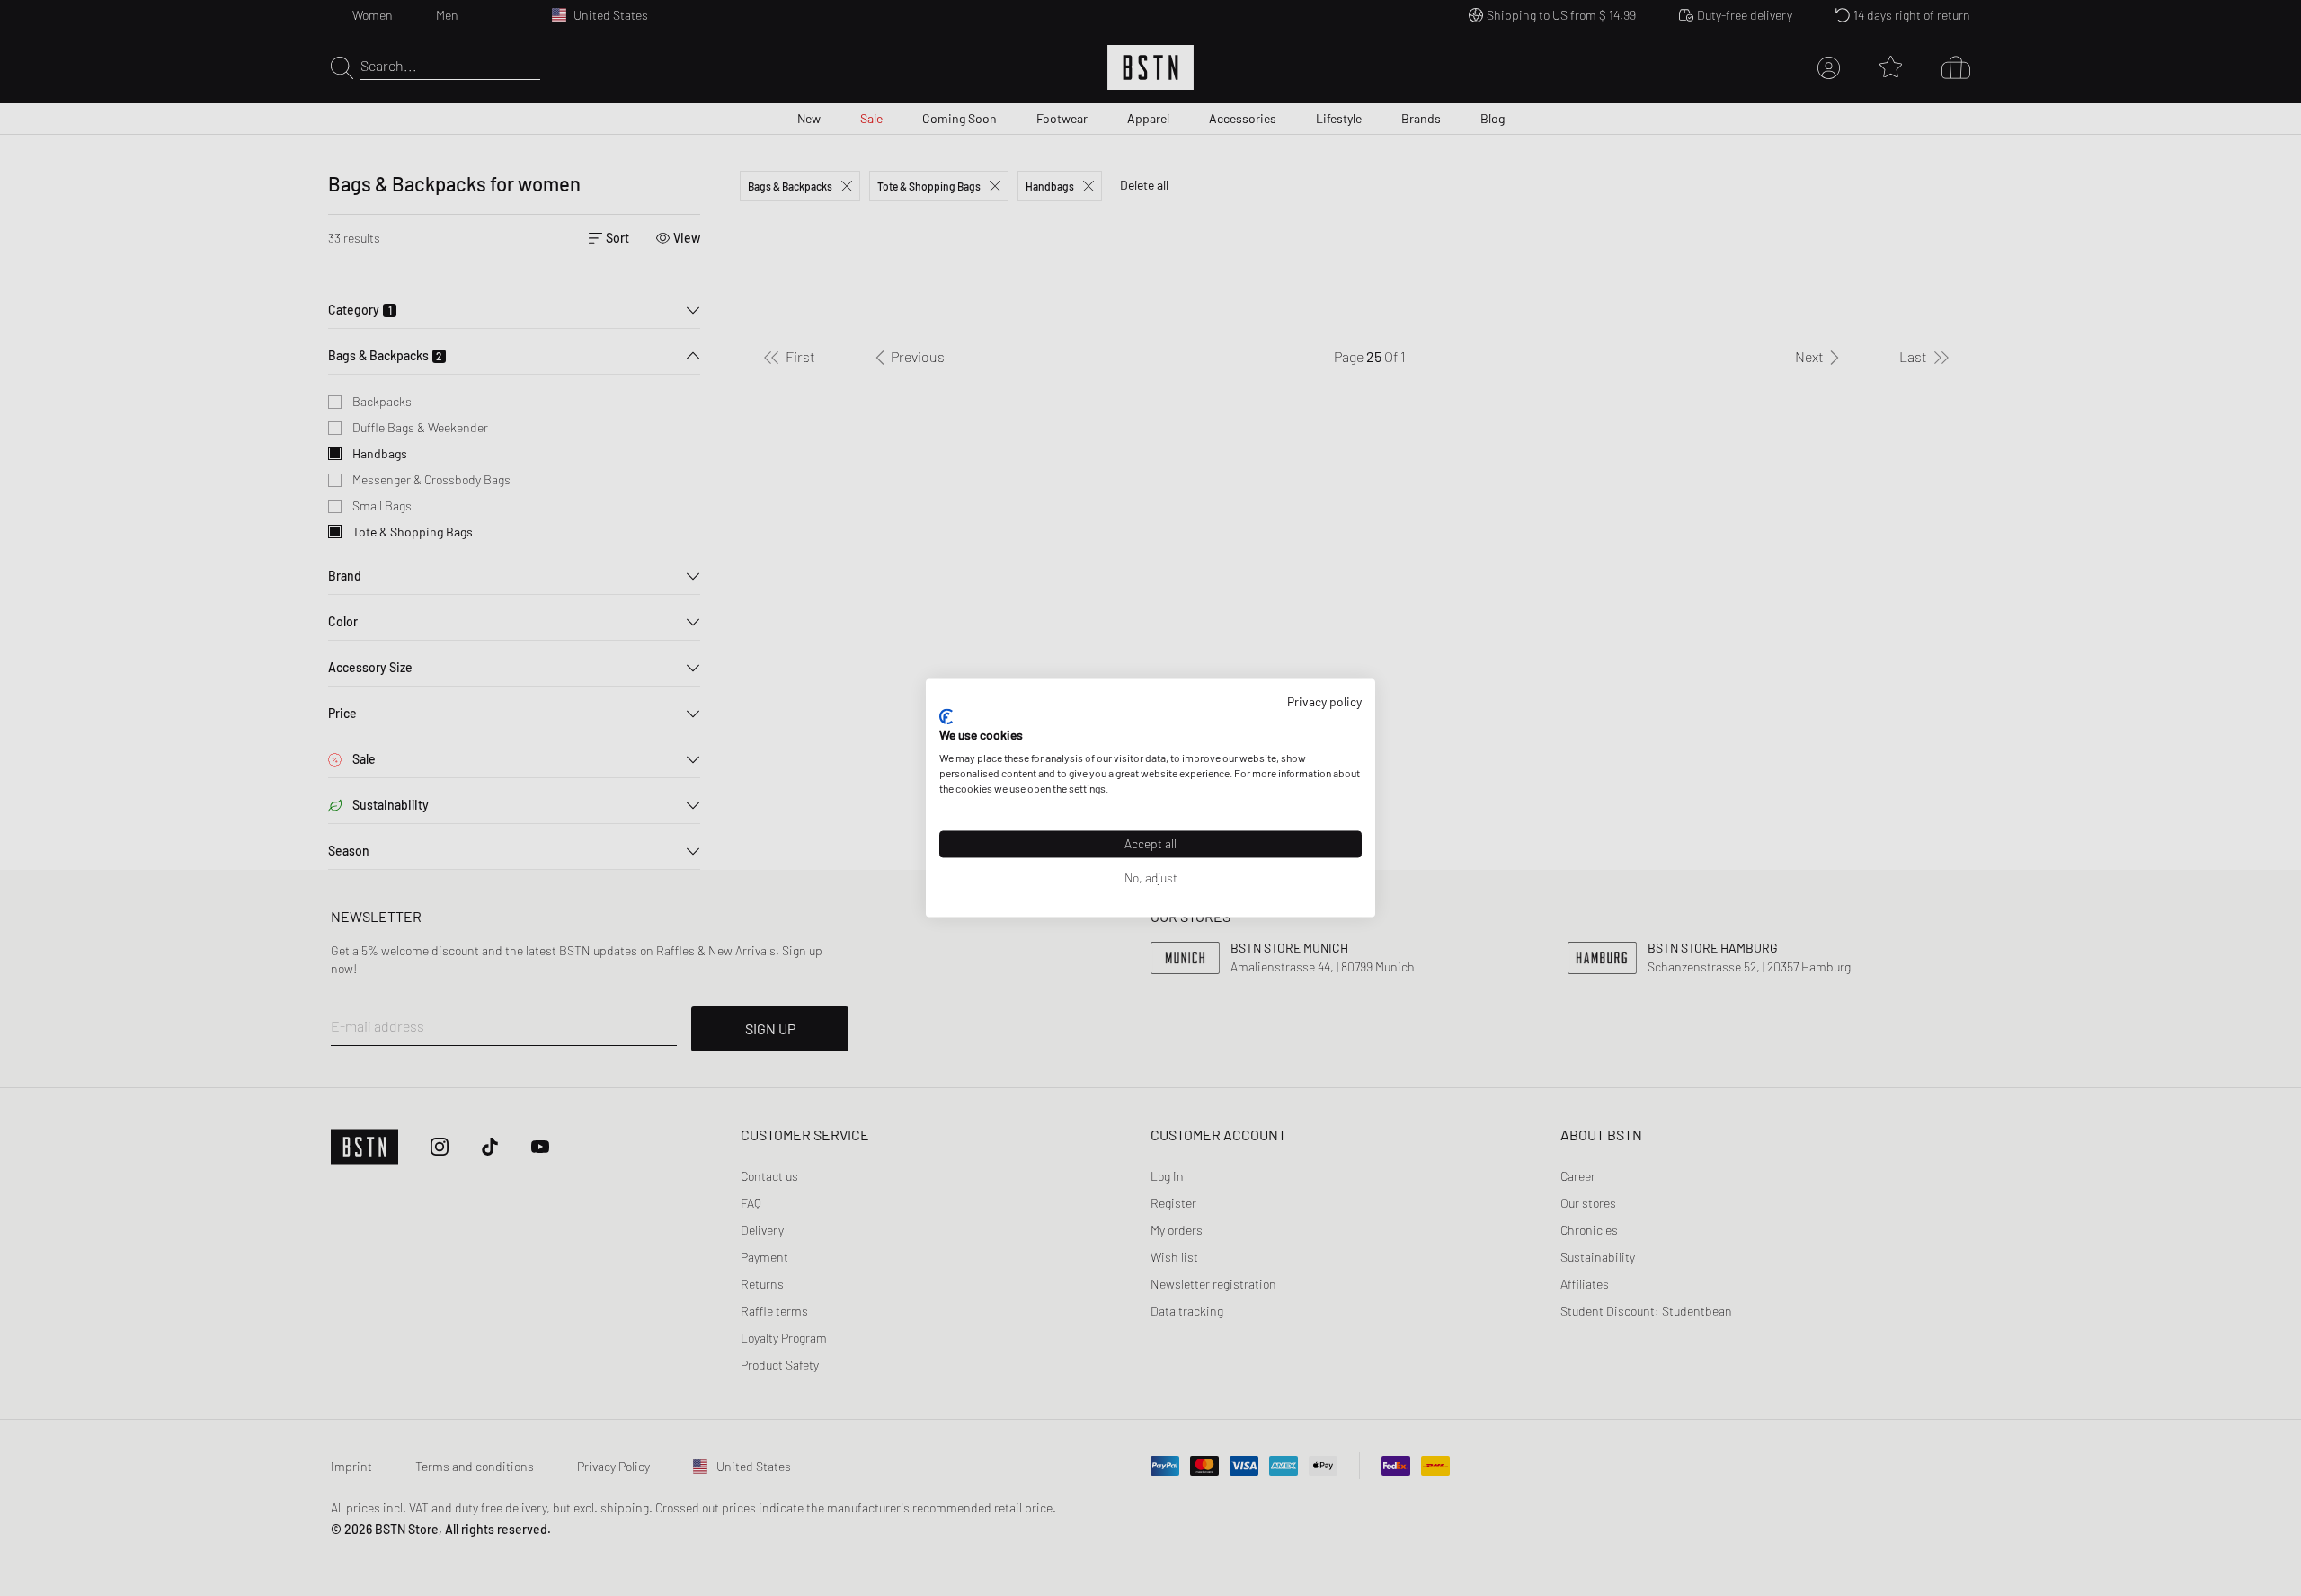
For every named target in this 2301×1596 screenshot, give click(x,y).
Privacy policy (1324, 701)
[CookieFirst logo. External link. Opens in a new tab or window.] (946, 716)
